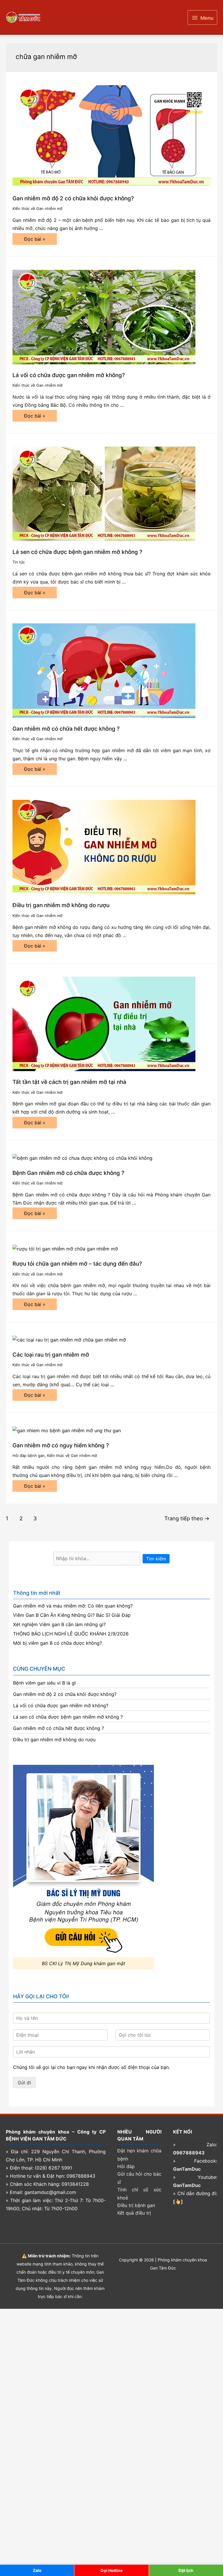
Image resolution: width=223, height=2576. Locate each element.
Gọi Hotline (111, 2570)
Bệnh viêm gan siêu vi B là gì (44, 1683)
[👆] (178, 2202)
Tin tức (19, 562)
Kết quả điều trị (134, 2213)
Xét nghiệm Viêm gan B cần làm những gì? (59, 1624)
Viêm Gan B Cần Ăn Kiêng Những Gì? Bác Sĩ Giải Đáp (72, 1615)
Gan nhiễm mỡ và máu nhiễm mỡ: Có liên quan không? (73, 1606)
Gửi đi (24, 2083)
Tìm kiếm (156, 1559)
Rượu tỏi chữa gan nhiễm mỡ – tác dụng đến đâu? (77, 1264)
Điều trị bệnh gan (136, 2205)
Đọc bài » (35, 240)
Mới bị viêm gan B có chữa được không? (57, 1643)
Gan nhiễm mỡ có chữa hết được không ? (66, 729)
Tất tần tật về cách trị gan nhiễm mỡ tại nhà (69, 1082)
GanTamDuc (187, 2169)
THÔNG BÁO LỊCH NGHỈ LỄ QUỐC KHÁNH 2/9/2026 (71, 1634)
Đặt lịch (186, 2570)
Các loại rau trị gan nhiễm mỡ (51, 1355)
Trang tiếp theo (187, 1518)
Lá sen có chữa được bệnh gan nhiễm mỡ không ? (77, 552)
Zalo (37, 2570)
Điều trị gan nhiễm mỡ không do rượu (61, 905)
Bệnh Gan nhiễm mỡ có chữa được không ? (68, 1173)
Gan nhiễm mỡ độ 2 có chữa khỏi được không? (73, 198)
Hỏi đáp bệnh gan (29, 1455)
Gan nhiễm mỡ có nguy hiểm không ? (61, 1445)
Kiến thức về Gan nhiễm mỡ (37, 208)
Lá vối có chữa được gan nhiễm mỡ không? (69, 375)
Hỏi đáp (126, 2166)
